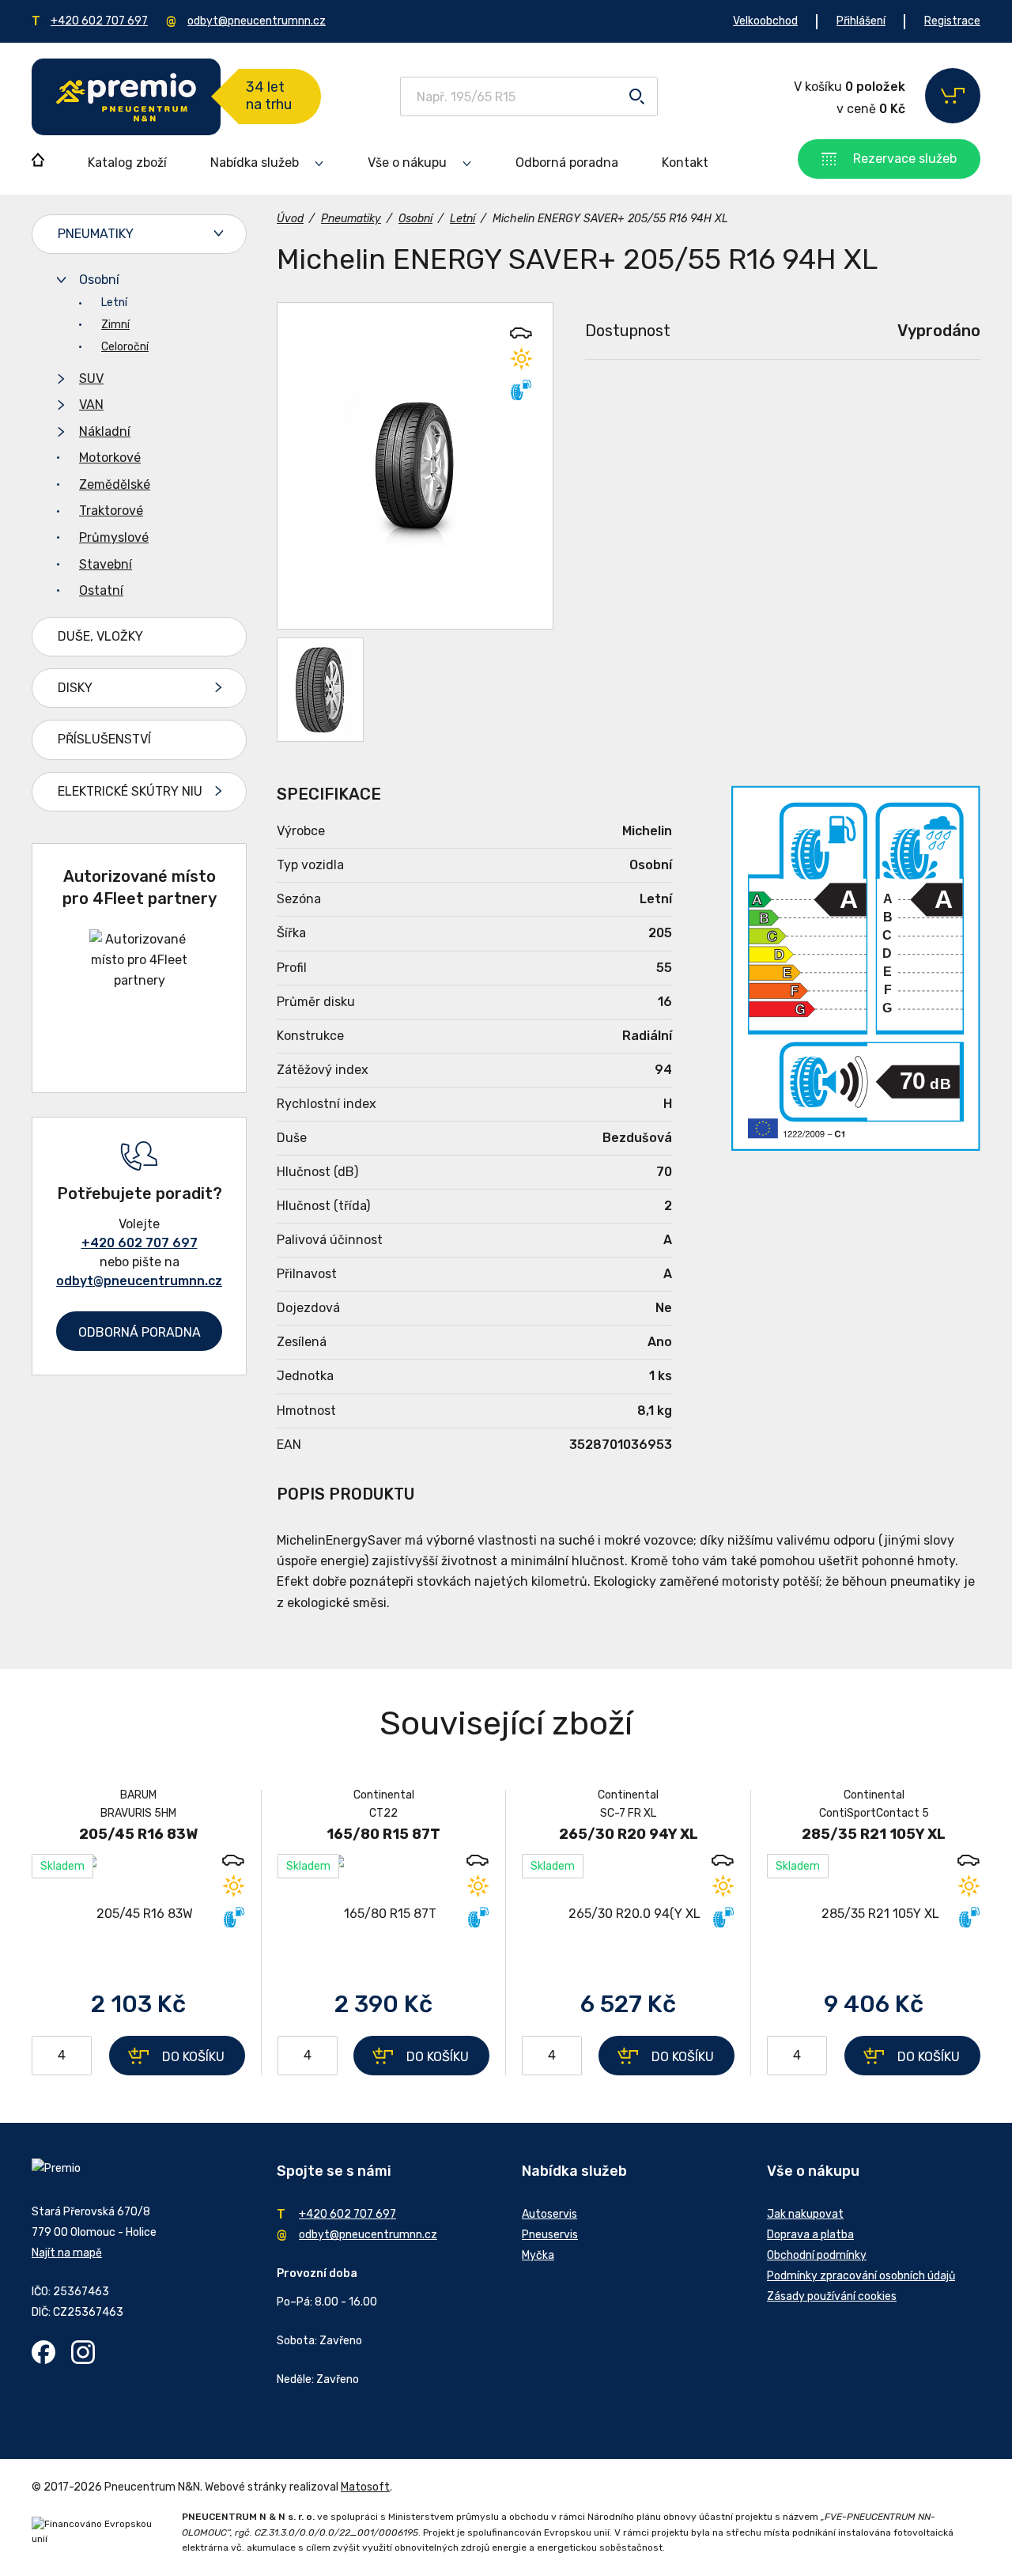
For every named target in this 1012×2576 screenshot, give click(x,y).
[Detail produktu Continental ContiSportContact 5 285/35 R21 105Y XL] (874, 1914)
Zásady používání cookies (832, 2296)
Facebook (43, 2352)
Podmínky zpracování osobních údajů (861, 2276)
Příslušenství (104, 739)
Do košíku (193, 2057)
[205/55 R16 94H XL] (415, 466)
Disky (75, 688)
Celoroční (125, 347)
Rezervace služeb (905, 159)
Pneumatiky (96, 234)
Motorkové (110, 458)
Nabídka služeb (255, 163)
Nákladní (105, 431)
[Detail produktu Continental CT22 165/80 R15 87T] (383, 1914)
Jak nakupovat (805, 2214)
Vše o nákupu (407, 163)
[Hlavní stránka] (126, 97)
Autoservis (549, 2214)
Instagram (83, 2352)
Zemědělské (115, 484)
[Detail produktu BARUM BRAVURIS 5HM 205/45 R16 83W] (138, 1914)
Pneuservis (550, 2235)
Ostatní (101, 590)
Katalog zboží (127, 163)
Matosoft (365, 2487)
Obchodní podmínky (817, 2255)
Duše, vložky (100, 636)
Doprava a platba (810, 2235)
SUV (91, 378)
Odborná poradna (567, 163)
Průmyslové (114, 537)
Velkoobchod (765, 21)
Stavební (106, 564)
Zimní (115, 325)
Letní (114, 303)
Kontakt (685, 163)
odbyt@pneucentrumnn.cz (257, 21)
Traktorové (111, 511)
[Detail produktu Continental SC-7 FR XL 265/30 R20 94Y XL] (628, 1914)
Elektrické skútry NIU (130, 791)
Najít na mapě (67, 2253)
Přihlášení (861, 21)
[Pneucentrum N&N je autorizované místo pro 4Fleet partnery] (140, 980)
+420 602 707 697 (99, 21)
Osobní (99, 280)
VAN (91, 405)
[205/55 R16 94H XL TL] (320, 690)
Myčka (538, 2255)
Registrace (952, 21)
